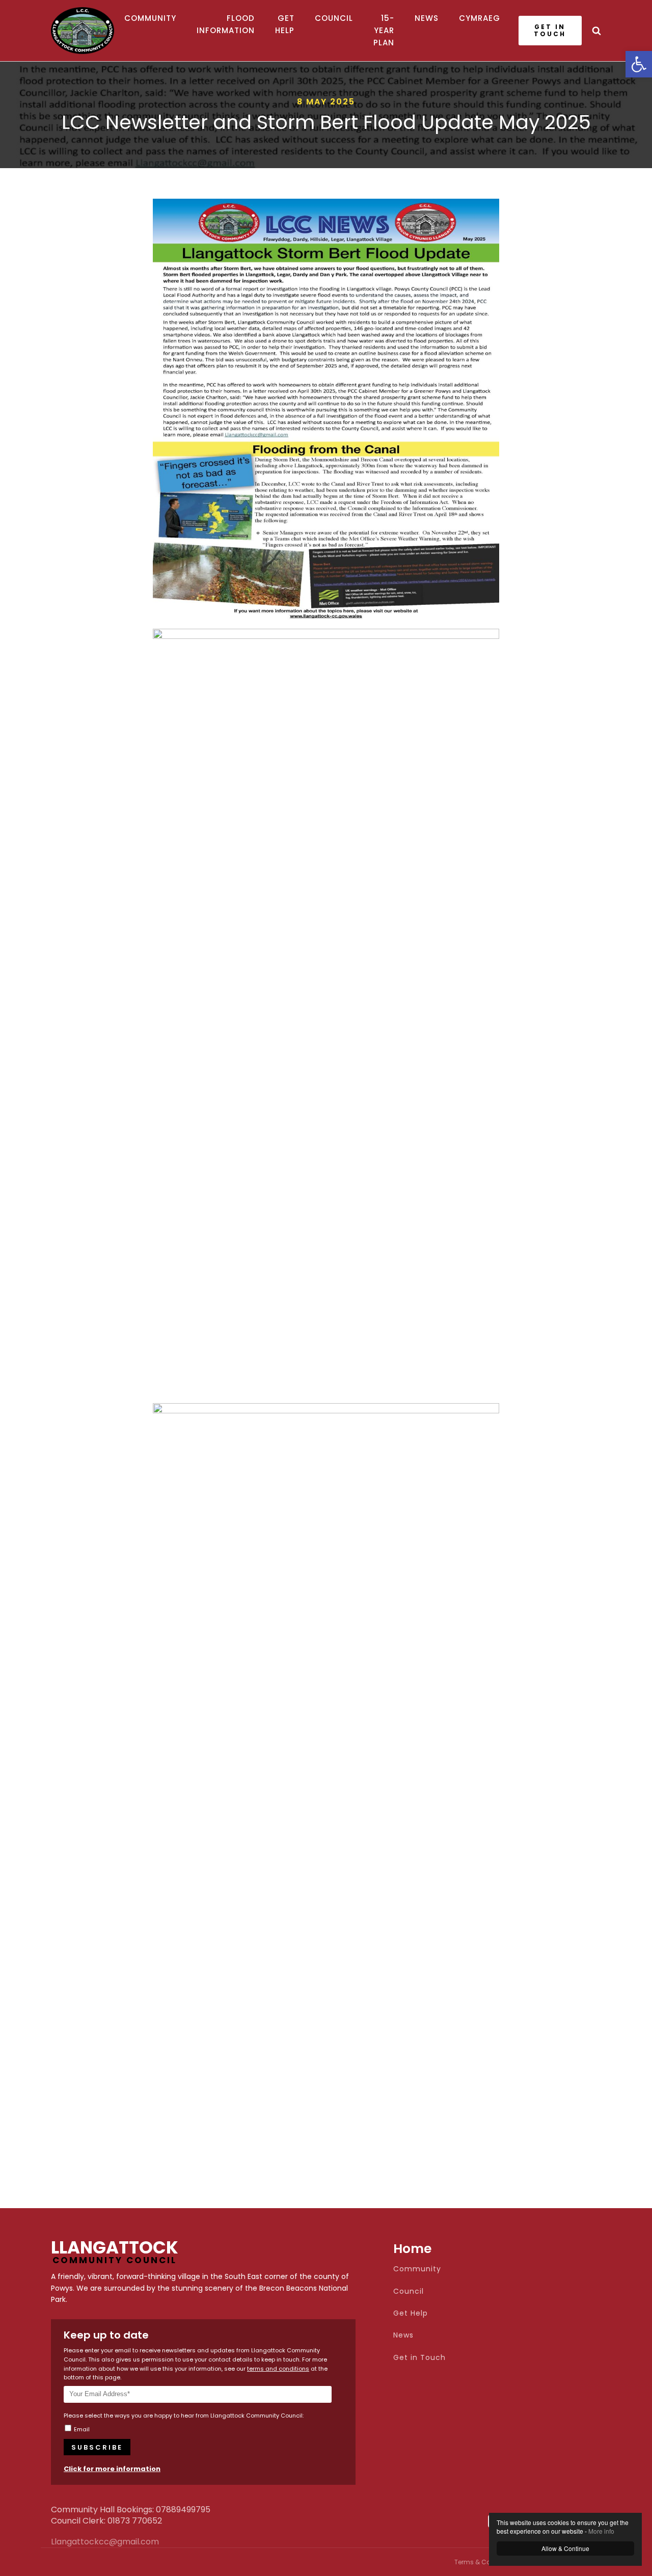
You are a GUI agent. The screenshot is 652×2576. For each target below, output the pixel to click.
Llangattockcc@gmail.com (76, 2542)
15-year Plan (384, 30)
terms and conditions (278, 2369)
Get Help (285, 24)
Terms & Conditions (485, 2562)
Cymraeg (480, 18)
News (427, 18)
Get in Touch (419, 2358)
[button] (639, 64)
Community (150, 18)
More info (601, 2531)
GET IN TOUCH (550, 30)
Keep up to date (106, 2335)
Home (412, 2249)
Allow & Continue (565, 2548)
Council (334, 18)
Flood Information (226, 24)
